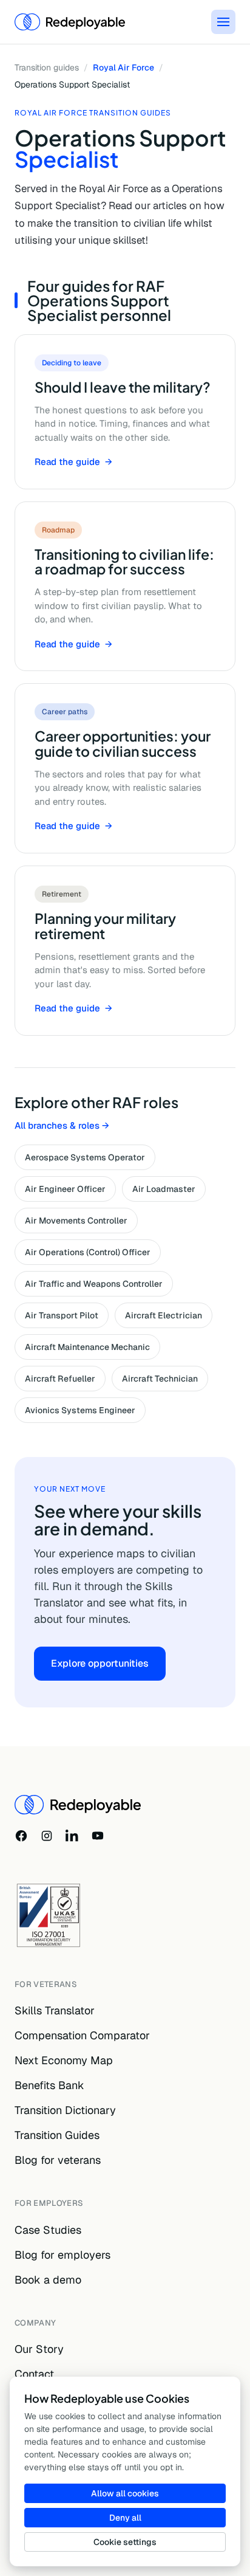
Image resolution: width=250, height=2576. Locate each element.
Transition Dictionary (65, 2110)
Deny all (125, 2518)
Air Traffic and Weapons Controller (94, 1284)
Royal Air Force (123, 67)
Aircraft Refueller (60, 1379)
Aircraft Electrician (164, 1315)
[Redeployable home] (70, 22)
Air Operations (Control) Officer (88, 1252)
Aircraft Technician (160, 1379)
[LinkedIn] (72, 1836)
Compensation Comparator (82, 2035)
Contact (34, 2374)
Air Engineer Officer (65, 1189)
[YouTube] (98, 1836)
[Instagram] (47, 1836)
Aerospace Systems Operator (85, 1157)
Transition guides (47, 67)
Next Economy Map (64, 2060)
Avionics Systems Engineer (80, 1410)
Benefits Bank (49, 2085)
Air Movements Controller (76, 1221)
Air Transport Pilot (62, 1315)
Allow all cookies (125, 2493)
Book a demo (48, 2280)
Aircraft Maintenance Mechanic (87, 1347)
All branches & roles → (62, 1125)
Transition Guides (57, 2135)
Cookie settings (125, 2542)
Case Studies (48, 2230)
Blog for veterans (58, 2160)
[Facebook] (21, 1836)
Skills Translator (55, 2010)
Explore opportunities (100, 1663)
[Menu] (223, 22)
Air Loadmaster (164, 1189)
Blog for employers (62, 2255)
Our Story (39, 2349)
